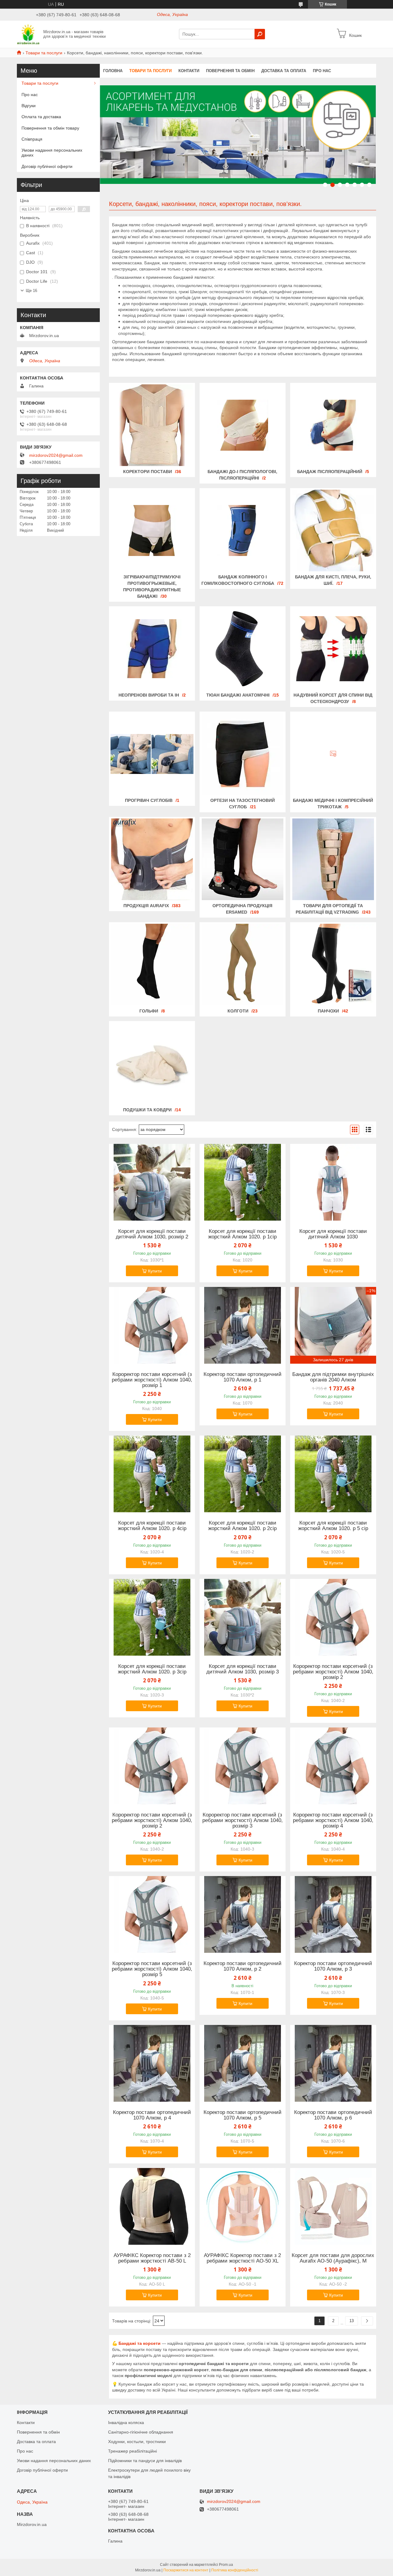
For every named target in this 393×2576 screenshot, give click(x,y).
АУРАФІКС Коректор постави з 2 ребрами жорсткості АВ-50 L (152, 2258)
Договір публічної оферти (47, 166)
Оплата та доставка (41, 117)
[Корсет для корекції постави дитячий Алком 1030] (333, 1182)
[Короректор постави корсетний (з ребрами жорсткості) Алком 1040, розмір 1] (152, 1325)
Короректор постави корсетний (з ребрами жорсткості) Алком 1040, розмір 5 (152, 1969)
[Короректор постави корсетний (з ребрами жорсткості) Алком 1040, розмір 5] (152, 1914)
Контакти (189, 71)
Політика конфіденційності (235, 2570)
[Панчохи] (333, 965)
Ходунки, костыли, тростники (137, 2442)
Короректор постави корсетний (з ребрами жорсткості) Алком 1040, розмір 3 (243, 1820)
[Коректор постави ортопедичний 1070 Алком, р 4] (152, 2063)
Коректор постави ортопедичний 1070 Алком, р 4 (152, 2115)
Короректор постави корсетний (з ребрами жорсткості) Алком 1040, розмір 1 (152, 1380)
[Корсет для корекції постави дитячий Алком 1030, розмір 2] (152, 1182)
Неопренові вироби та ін (149, 695)
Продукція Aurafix (146, 906)
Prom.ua (226, 2565)
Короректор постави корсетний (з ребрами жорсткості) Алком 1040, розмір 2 (333, 1672)
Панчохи (328, 1011)
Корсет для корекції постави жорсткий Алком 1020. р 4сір (152, 1526)
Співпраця (32, 139)
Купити (155, 1271)
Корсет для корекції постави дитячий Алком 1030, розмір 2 (152, 1234)
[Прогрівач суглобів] (152, 754)
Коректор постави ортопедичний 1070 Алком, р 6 (333, 2115)
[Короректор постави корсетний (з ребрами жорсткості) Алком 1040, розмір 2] (333, 1617)
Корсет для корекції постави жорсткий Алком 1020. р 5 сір (333, 1526)
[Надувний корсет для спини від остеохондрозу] (333, 649)
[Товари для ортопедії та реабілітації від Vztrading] (333, 859)
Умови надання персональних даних (52, 153)
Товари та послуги (44, 53)
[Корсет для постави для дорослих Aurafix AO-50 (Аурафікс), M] (333, 2206)
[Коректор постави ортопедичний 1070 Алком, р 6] (333, 2063)
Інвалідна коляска (126, 2423)
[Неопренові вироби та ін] (152, 649)
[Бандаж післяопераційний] (333, 425)
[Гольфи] (152, 965)
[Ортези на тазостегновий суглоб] (243, 754)
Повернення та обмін (230, 71)
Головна (113, 71)
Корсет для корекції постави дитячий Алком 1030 (333, 1234)
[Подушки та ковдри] (152, 1063)
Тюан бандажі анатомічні (238, 695)
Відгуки (29, 106)
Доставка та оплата (284, 71)
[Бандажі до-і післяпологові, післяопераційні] (243, 425)
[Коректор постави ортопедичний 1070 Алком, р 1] (243, 1325)
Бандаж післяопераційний (330, 472)
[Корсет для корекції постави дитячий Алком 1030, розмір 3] (243, 1617)
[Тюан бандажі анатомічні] (243, 649)
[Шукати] (260, 34)
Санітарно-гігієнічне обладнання (141, 2432)
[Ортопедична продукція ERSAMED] (243, 859)
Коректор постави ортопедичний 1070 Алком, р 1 (243, 1377)
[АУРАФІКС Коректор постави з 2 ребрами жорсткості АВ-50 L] (152, 2206)
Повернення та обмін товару (50, 128)
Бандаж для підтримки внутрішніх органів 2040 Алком (333, 1377)
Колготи (238, 1011)
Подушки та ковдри (147, 1110)
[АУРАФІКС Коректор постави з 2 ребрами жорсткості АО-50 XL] (243, 2206)
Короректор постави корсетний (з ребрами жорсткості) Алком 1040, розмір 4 (333, 1820)
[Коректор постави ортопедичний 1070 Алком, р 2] (243, 1914)
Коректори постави (148, 472)
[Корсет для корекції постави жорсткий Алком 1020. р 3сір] (152, 1617)
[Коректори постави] (152, 425)
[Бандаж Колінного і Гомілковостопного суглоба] (243, 530)
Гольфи (149, 1011)
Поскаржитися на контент (186, 2570)
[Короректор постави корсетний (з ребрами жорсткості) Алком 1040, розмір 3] (243, 1766)
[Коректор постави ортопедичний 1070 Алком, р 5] (243, 2063)
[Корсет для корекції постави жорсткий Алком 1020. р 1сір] (243, 1182)
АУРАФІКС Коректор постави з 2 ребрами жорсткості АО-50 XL (242, 2258)
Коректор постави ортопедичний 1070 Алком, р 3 (333, 1966)
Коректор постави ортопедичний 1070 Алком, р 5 (243, 2115)
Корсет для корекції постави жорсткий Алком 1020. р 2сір (242, 1526)
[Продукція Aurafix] (152, 859)
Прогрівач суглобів (149, 800)
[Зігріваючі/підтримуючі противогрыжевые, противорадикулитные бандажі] (152, 530)
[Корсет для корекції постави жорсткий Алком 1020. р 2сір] (243, 1474)
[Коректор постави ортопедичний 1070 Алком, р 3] (333, 1914)
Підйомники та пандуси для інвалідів (145, 2461)
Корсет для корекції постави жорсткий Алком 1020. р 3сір (152, 1669)
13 (352, 2321)
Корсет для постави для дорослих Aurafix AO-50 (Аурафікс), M (333, 2258)
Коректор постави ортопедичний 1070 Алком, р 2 (243, 1966)
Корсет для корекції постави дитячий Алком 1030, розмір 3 (243, 1669)
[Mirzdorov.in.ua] (28, 34)
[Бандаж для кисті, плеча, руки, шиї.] (333, 530)
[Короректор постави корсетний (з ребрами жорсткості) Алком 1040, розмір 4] (333, 1766)
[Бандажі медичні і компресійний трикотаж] (333, 754)
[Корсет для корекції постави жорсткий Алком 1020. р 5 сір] (333, 1474)
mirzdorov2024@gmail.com (56, 455)
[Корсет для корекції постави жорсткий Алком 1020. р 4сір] (152, 1474)
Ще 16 (31, 291)
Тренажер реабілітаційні (132, 2451)
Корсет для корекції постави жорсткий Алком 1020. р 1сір (242, 1234)
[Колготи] (243, 965)
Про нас (322, 71)
